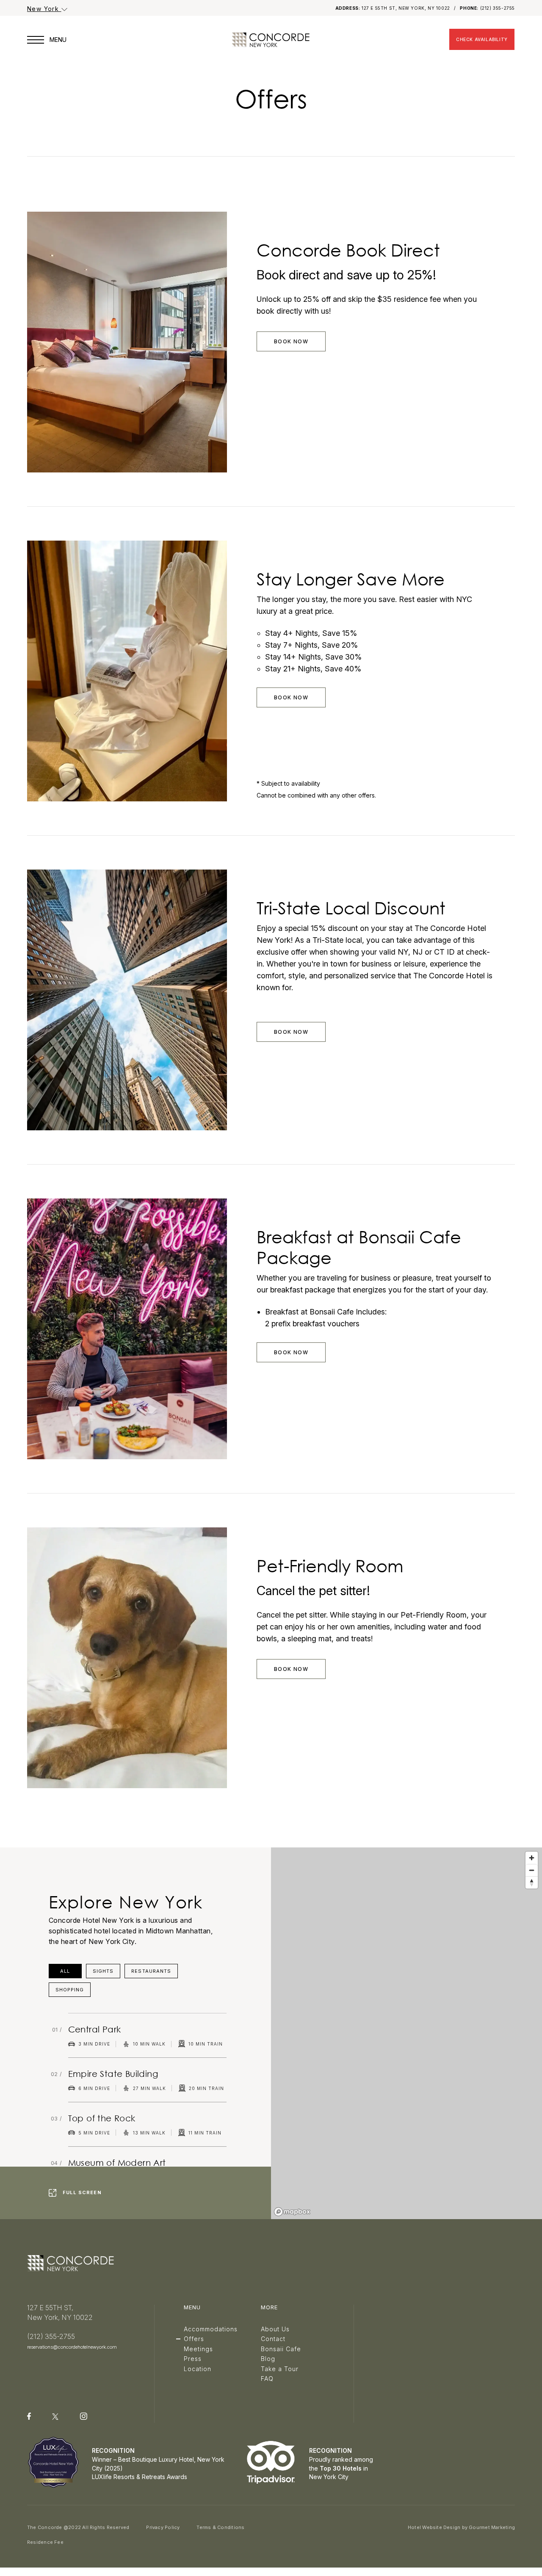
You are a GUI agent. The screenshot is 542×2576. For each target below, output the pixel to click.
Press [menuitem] (193, 2359)
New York (44, 9)
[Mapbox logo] (292, 2212)
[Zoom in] (532, 1858)
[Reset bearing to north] (532, 1882)
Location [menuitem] (198, 2369)
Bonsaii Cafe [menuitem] (281, 2349)
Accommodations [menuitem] (211, 2329)
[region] (406, 2033)
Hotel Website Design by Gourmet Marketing (461, 2527)
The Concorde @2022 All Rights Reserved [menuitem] (78, 2527)
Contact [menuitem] (273, 2339)
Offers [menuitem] (194, 2339)
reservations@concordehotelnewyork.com (72, 2347)
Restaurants (151, 1971)
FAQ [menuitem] (267, 2379)
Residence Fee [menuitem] (45, 2542)
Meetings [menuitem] (198, 2349)
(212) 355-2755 (498, 8)
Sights (103, 1971)
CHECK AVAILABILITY (482, 39)
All (65, 1971)
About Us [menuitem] (275, 2329)
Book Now (291, 341)
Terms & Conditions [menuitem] (220, 2527)
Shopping (70, 1990)
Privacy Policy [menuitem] (163, 2527)
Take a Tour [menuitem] (280, 2369)
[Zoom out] (532, 1870)
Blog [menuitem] (268, 2359)
